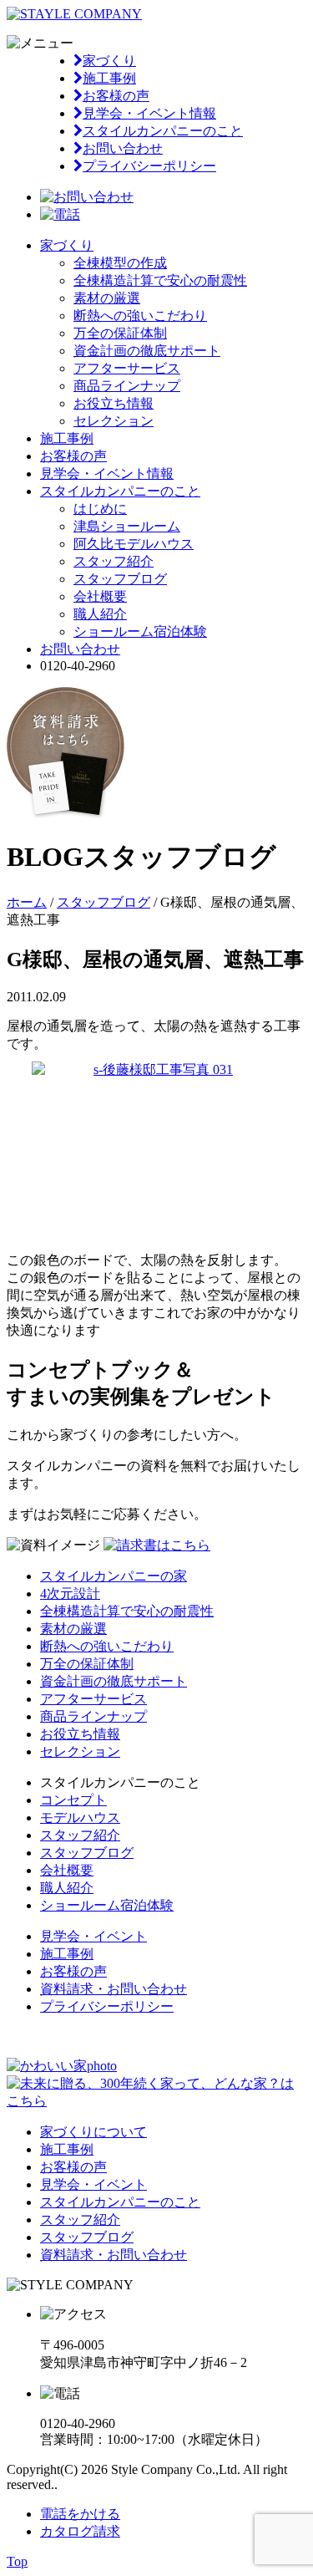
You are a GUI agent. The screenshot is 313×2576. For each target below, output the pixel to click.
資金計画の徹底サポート (147, 351)
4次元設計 (70, 1593)
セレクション (114, 421)
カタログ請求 (80, 2531)
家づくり (109, 61)
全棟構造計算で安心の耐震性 (160, 280)
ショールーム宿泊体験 (140, 631)
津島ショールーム (127, 526)
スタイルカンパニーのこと (163, 131)
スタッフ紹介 (114, 561)
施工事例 (109, 78)
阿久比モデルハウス (134, 544)
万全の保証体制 (120, 333)
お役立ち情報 (114, 403)
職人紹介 (100, 614)
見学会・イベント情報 (149, 113)
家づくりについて (93, 2132)
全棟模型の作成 (120, 263)
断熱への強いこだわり (140, 316)
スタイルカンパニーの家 (114, 1576)
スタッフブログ (120, 579)
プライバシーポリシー (149, 166)
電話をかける (80, 2514)
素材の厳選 (107, 298)
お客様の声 (116, 96)
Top (17, 2561)
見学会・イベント (93, 1936)
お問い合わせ (123, 148)
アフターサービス (127, 368)
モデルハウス (80, 1817)
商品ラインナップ (127, 386)
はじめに (100, 509)
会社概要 (100, 596)
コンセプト (73, 1800)
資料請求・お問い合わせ (114, 1989)
